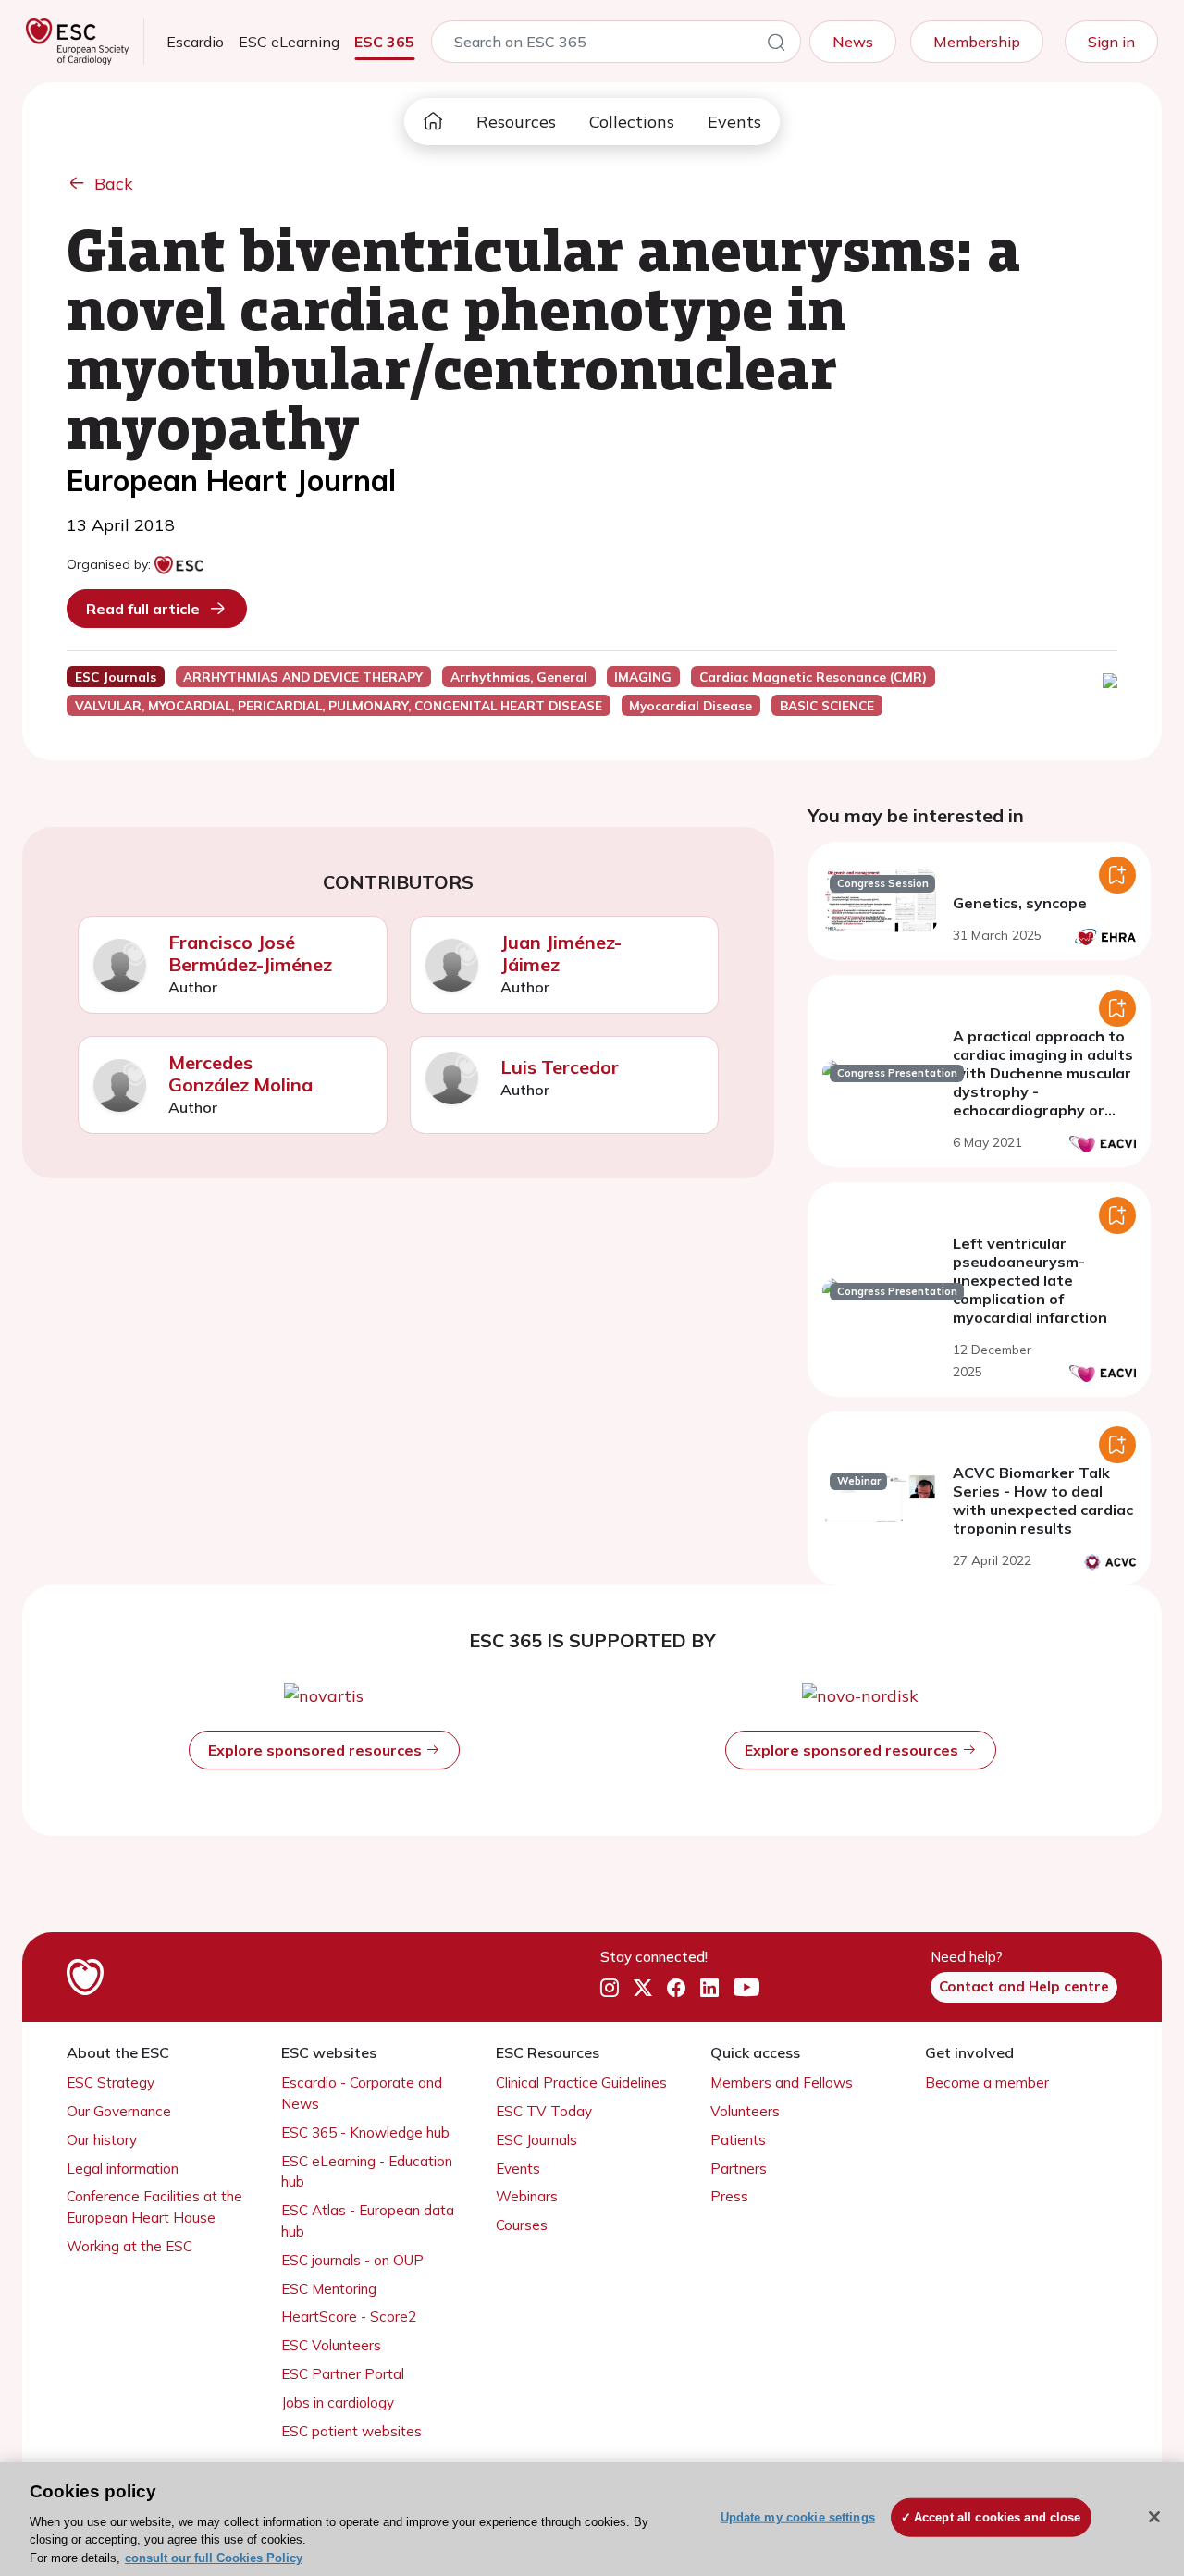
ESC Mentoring (329, 2289)
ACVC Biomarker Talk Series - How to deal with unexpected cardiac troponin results (1043, 1500)
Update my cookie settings (798, 2517)
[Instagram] (610, 1988)
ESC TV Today (544, 2111)
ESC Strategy (111, 2083)
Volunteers (745, 2111)
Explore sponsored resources (317, 1750)
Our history (102, 2140)
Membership (977, 42)
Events (734, 122)
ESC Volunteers (331, 2345)
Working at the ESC (129, 2246)
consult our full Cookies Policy (214, 2557)
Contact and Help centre (1024, 1986)
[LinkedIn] (709, 1988)
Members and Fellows (782, 2083)
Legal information (123, 2169)
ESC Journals (536, 2140)
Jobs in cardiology (338, 2403)
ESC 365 (384, 42)
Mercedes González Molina (240, 1073)
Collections (632, 122)
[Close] (1154, 2517)
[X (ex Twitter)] (643, 1988)
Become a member (987, 2083)
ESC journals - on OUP (352, 2260)
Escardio (195, 42)
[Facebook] (676, 1988)
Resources (516, 122)
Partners (739, 2169)
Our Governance (119, 2111)
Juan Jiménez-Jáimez (561, 953)
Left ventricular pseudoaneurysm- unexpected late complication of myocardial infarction (1030, 1280)
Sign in (1111, 42)
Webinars (527, 2196)
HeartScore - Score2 (349, 2317)
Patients (738, 2140)
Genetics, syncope (1020, 903)
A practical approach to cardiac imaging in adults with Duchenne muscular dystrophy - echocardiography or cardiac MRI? (1043, 1082)
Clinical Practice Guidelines (581, 2083)
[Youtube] (746, 1988)
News (853, 42)
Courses (522, 2225)
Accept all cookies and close (998, 2517)
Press (729, 2196)
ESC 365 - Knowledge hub (365, 2132)
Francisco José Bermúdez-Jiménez (250, 953)
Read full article (143, 609)
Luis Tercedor (560, 1067)
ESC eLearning (289, 42)
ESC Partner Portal (343, 2374)
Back (114, 184)
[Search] (776, 45)
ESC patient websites (351, 2431)
